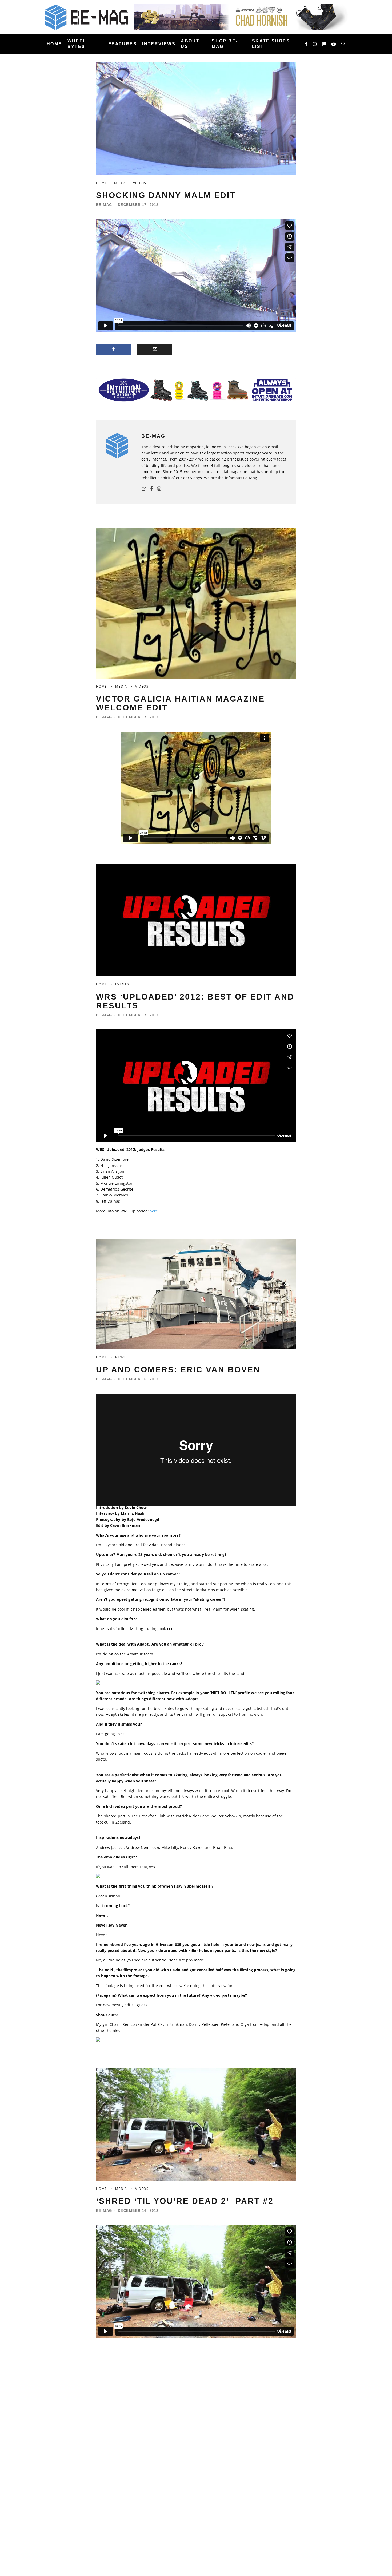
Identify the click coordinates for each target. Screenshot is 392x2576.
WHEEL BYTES (77, 44)
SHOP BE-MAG (225, 44)
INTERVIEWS (159, 44)
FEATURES (123, 44)
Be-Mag (104, 205)
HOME (54, 44)
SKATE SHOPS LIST (271, 44)
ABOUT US (190, 44)
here (154, 1211)
